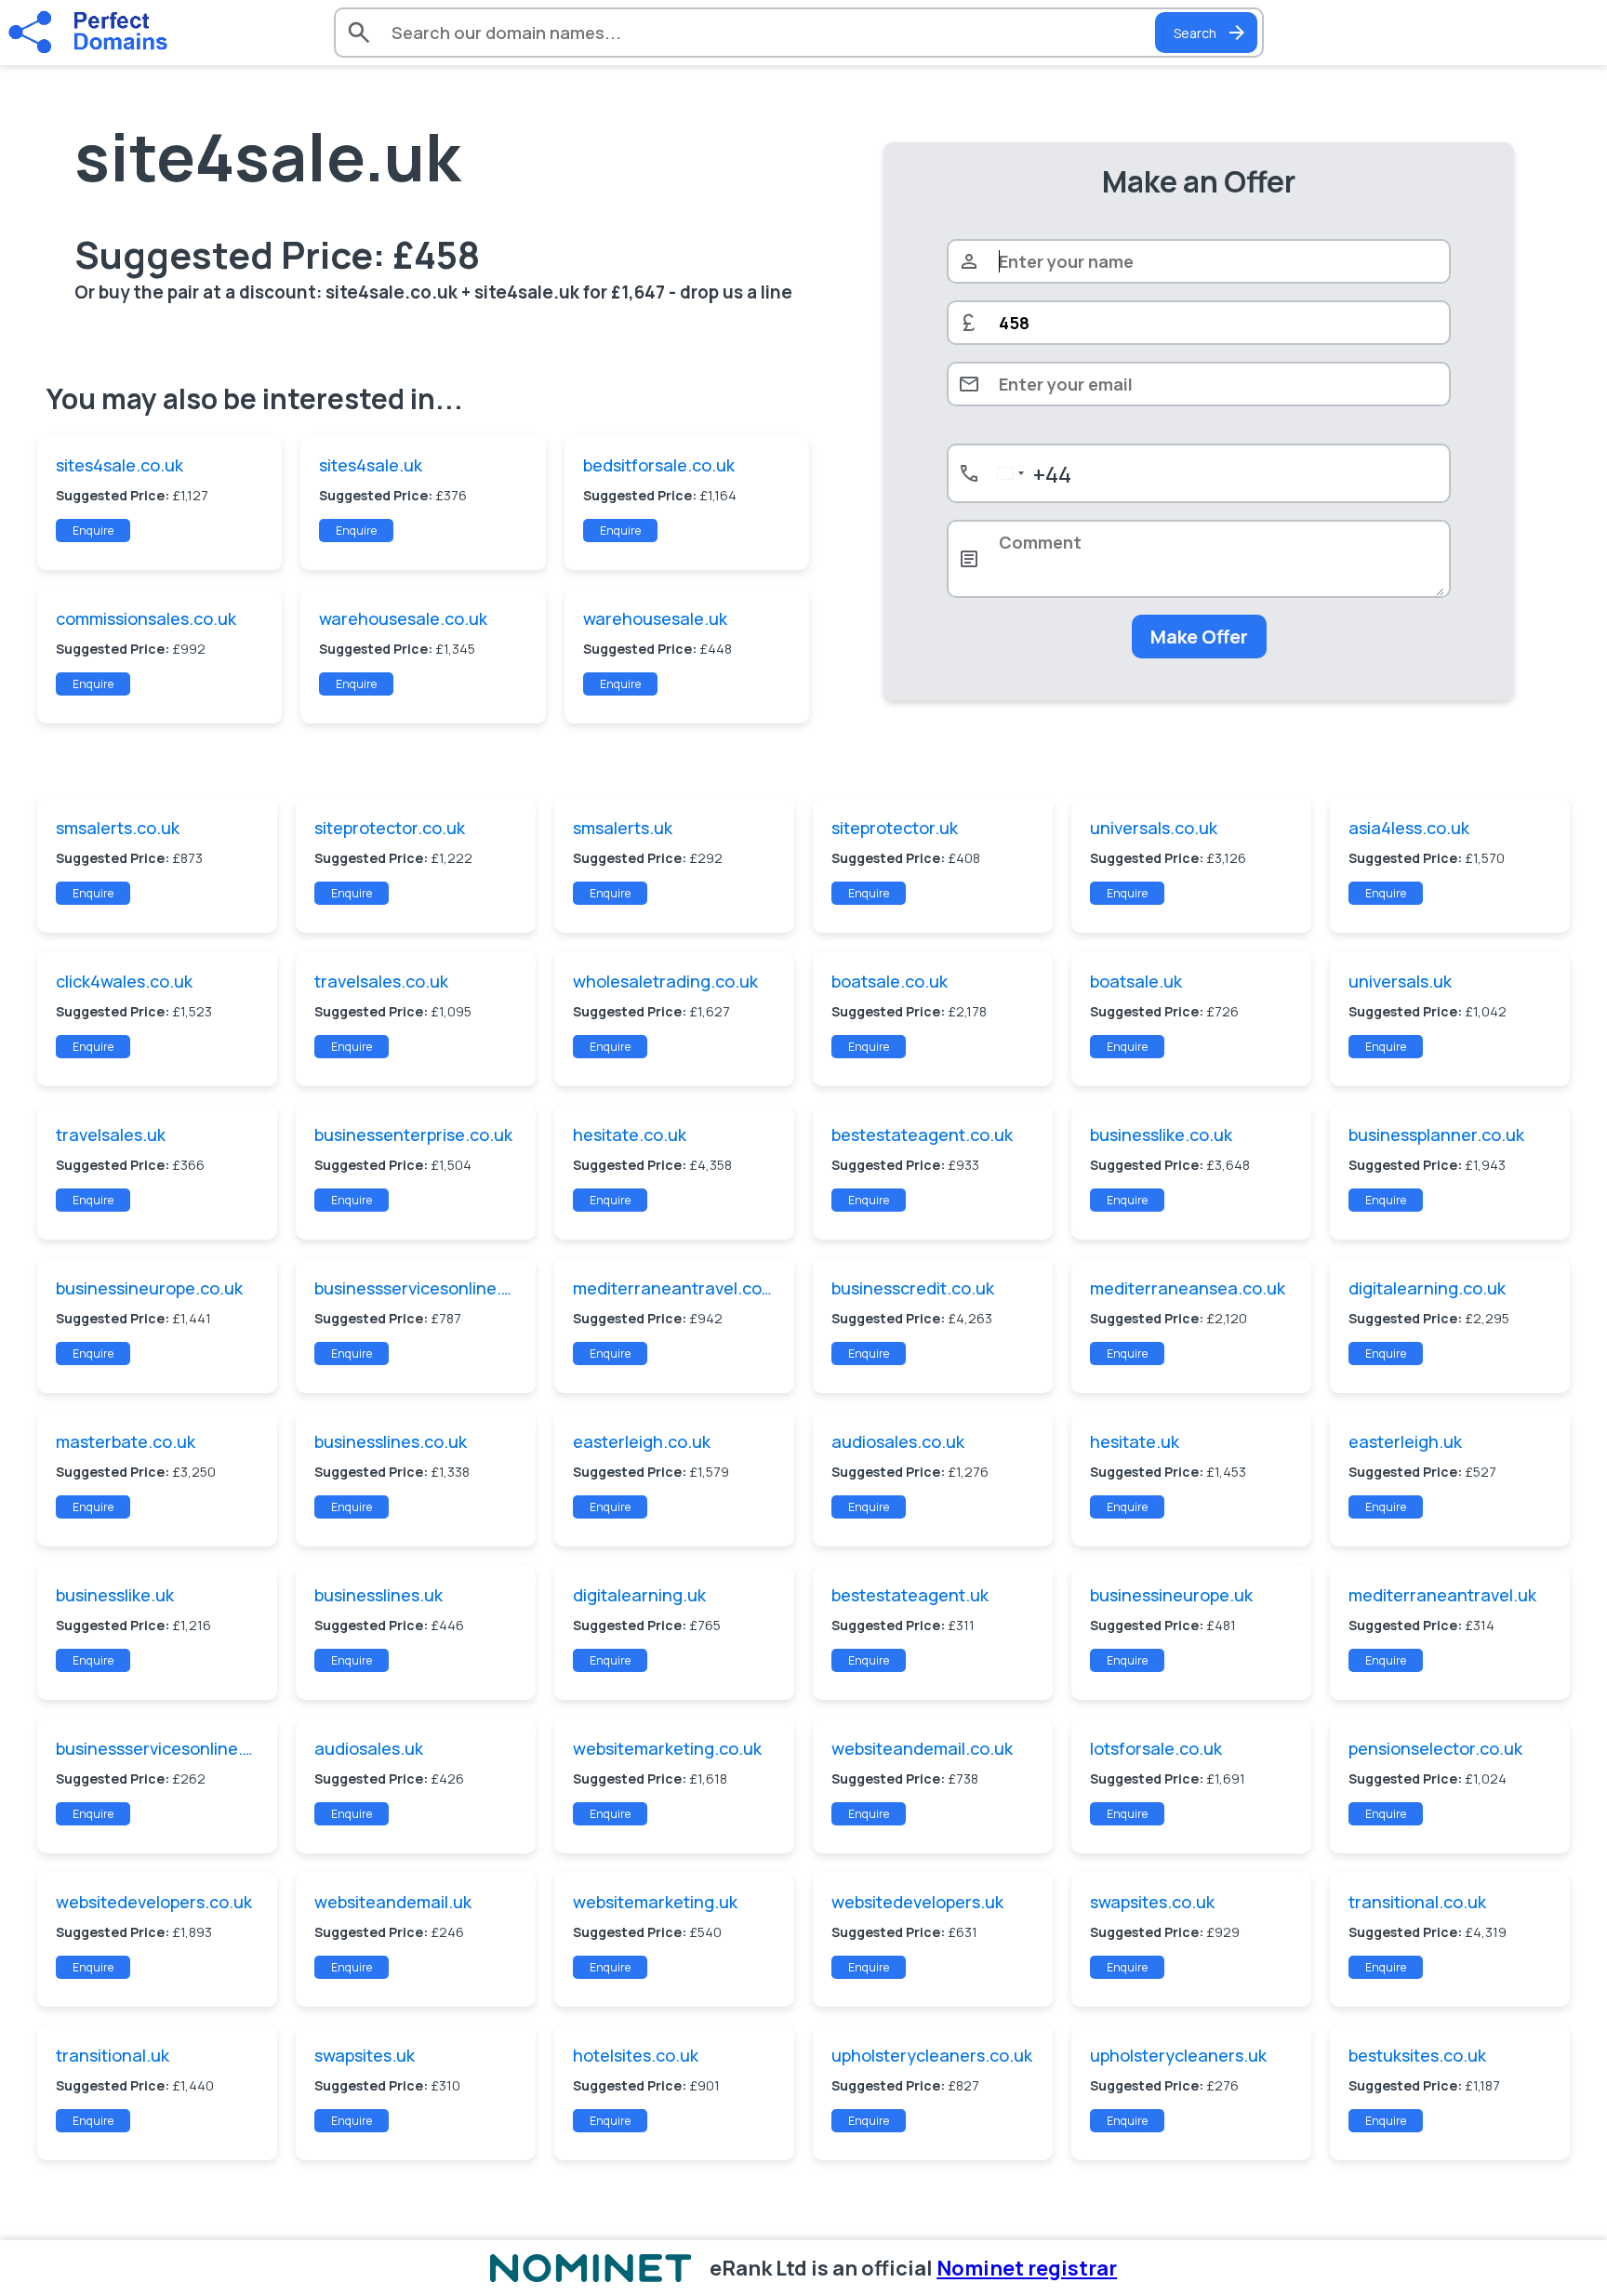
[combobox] (1031, 473)
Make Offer (1199, 637)
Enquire (93, 531)
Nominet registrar (1027, 2268)
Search (1195, 33)
